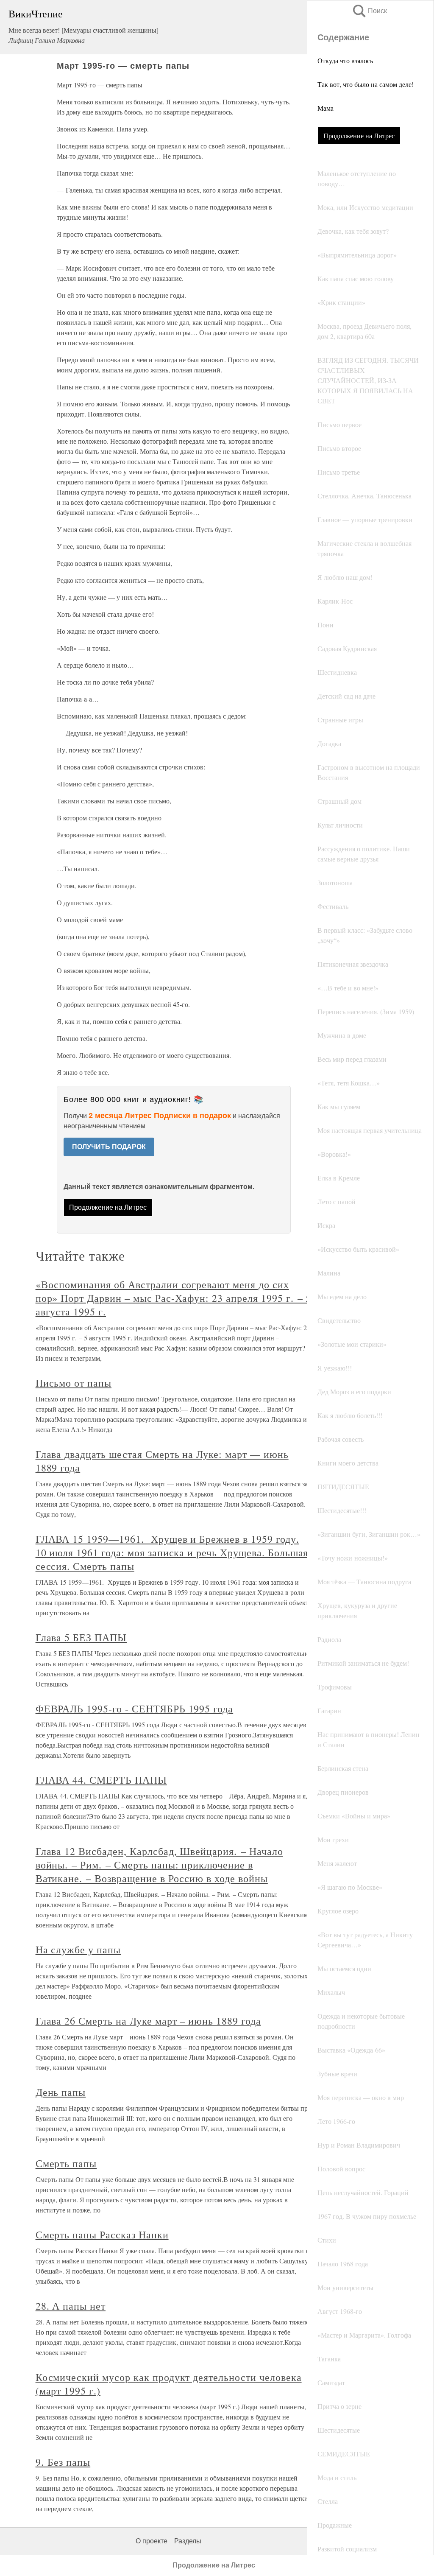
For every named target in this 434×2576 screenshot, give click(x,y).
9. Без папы (63, 2462)
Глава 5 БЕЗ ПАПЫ (81, 1637)
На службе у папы (78, 1949)
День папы (61, 2092)
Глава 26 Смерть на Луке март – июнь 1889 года (148, 2021)
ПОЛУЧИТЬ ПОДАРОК (109, 1147)
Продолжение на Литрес (359, 136)
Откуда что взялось (345, 60)
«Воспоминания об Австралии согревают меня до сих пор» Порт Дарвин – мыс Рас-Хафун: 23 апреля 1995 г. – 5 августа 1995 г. (174, 1298)
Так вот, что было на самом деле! (366, 84)
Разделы (188, 2541)
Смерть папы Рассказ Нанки (102, 2235)
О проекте (152, 2541)
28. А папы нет (71, 2306)
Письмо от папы (74, 1383)
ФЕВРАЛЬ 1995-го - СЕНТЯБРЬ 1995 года (135, 1709)
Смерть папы (66, 2163)
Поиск (369, 11)
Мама (325, 108)
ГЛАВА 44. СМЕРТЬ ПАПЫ (101, 1780)
